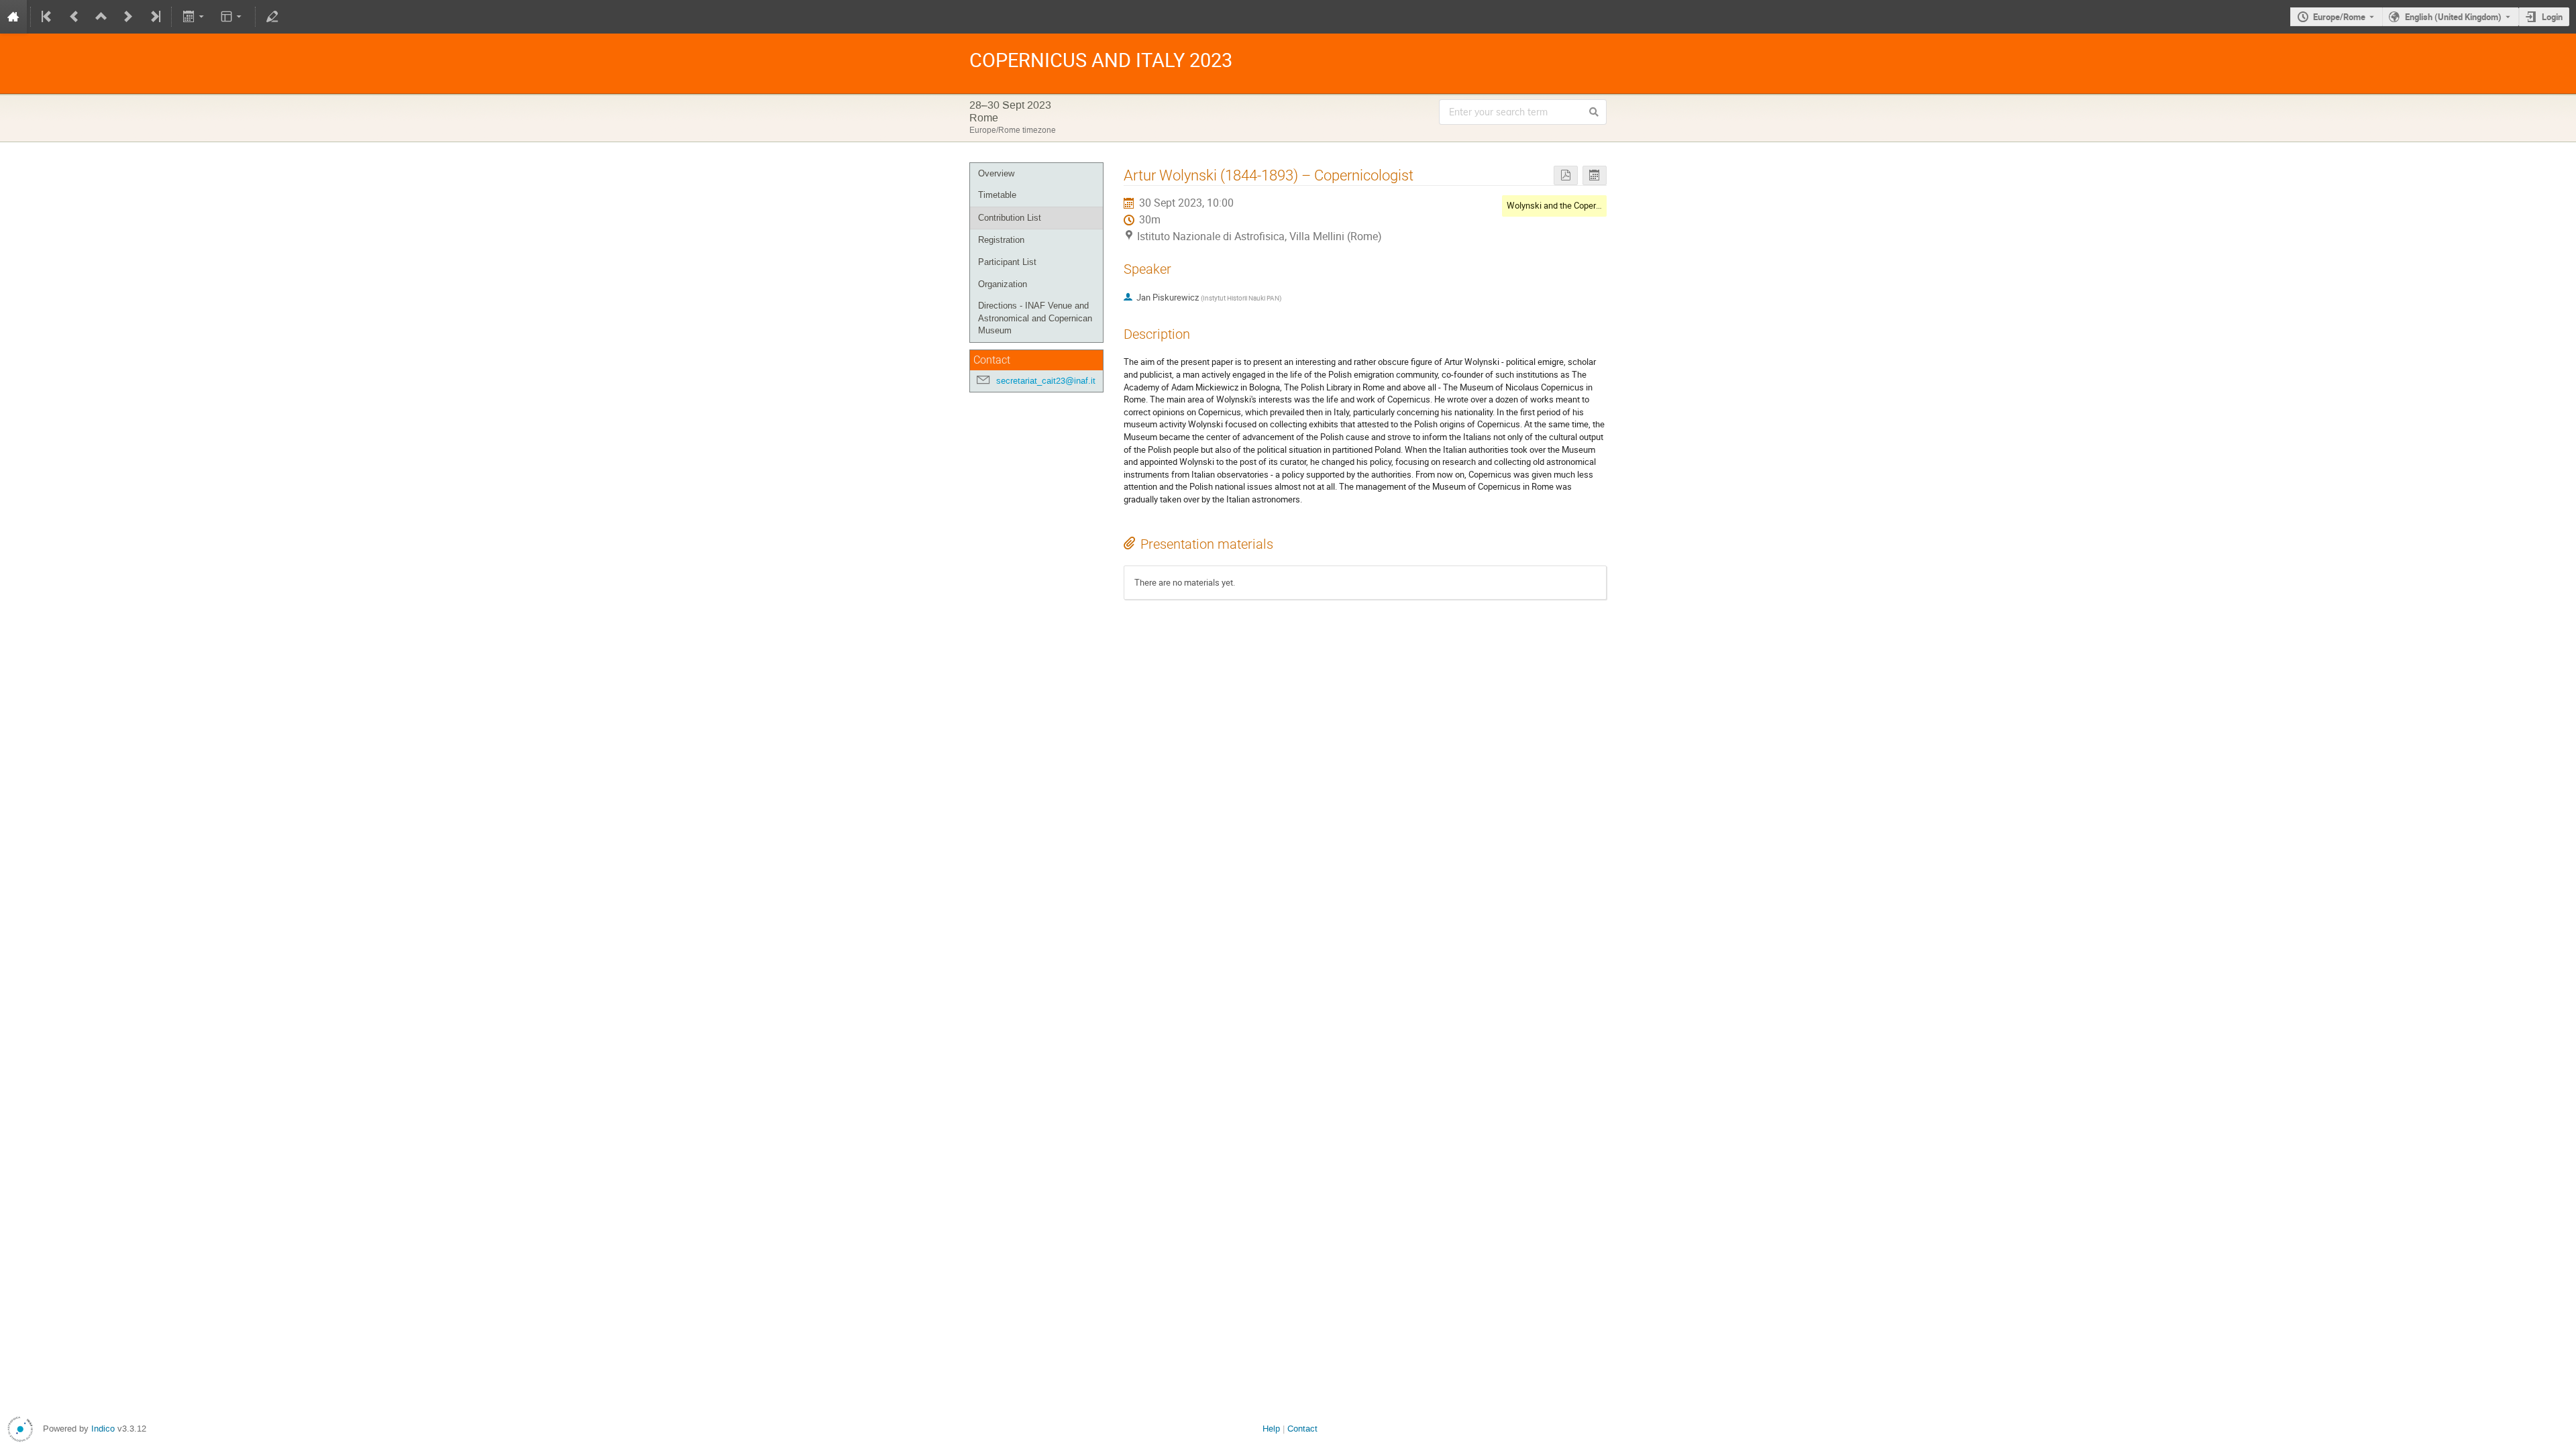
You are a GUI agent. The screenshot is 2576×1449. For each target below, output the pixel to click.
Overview (996, 173)
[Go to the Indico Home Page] (13, 17)
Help (1271, 1429)
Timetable (997, 195)
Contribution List (1010, 218)
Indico (103, 1429)
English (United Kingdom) (2453, 17)
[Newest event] (154, 17)
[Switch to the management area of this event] (272, 17)
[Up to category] (101, 17)
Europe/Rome (2339, 17)
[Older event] (74, 17)
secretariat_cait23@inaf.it (1046, 381)
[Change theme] (232, 17)
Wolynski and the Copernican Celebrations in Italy (1600, 205)
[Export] (194, 17)
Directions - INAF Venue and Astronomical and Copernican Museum (1035, 318)
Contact (1302, 1429)
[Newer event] (128, 17)
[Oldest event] (48, 17)
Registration (1001, 240)
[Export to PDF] (1566, 175)
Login (2552, 17)
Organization (1003, 284)
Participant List (1007, 262)
